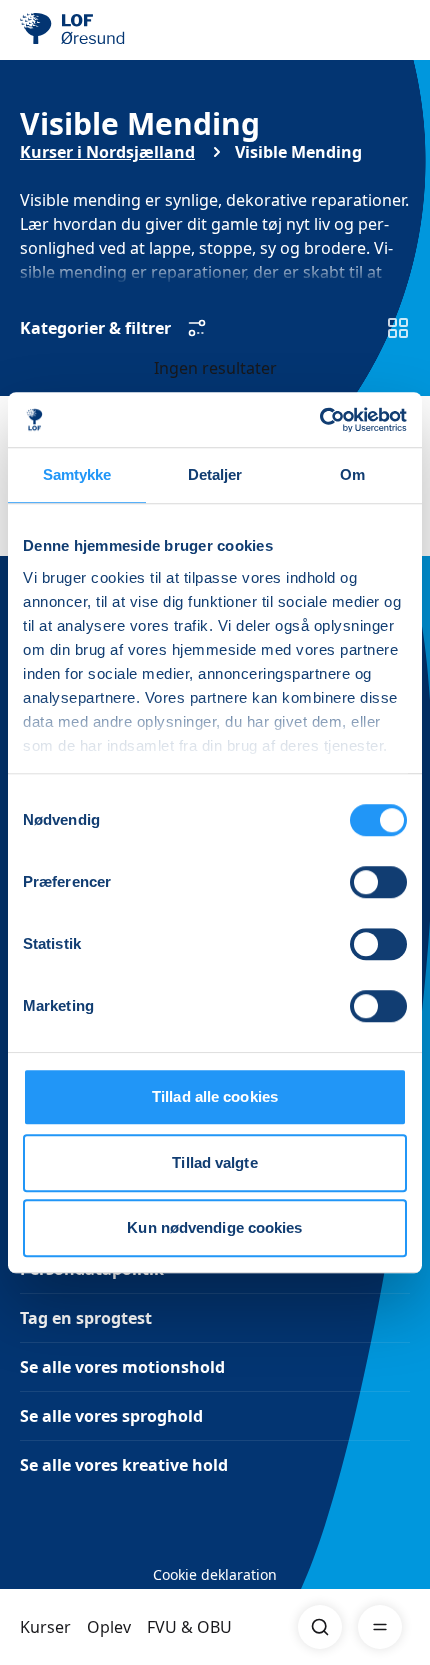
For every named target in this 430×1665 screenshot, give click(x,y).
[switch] (378, 882)
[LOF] (121, 30)
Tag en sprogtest (86, 1318)
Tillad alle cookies (215, 1096)
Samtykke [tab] (77, 474)
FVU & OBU (189, 1627)
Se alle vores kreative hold (124, 1465)
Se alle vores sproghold (111, 1416)
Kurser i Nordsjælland (107, 152)
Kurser (45, 1627)
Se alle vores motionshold (122, 1367)
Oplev (109, 1627)
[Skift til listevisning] (398, 328)
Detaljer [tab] (215, 474)
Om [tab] (352, 474)
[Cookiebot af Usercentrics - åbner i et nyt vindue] (319, 420)
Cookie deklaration (215, 1574)
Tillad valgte (214, 1162)
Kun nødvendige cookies (214, 1227)
